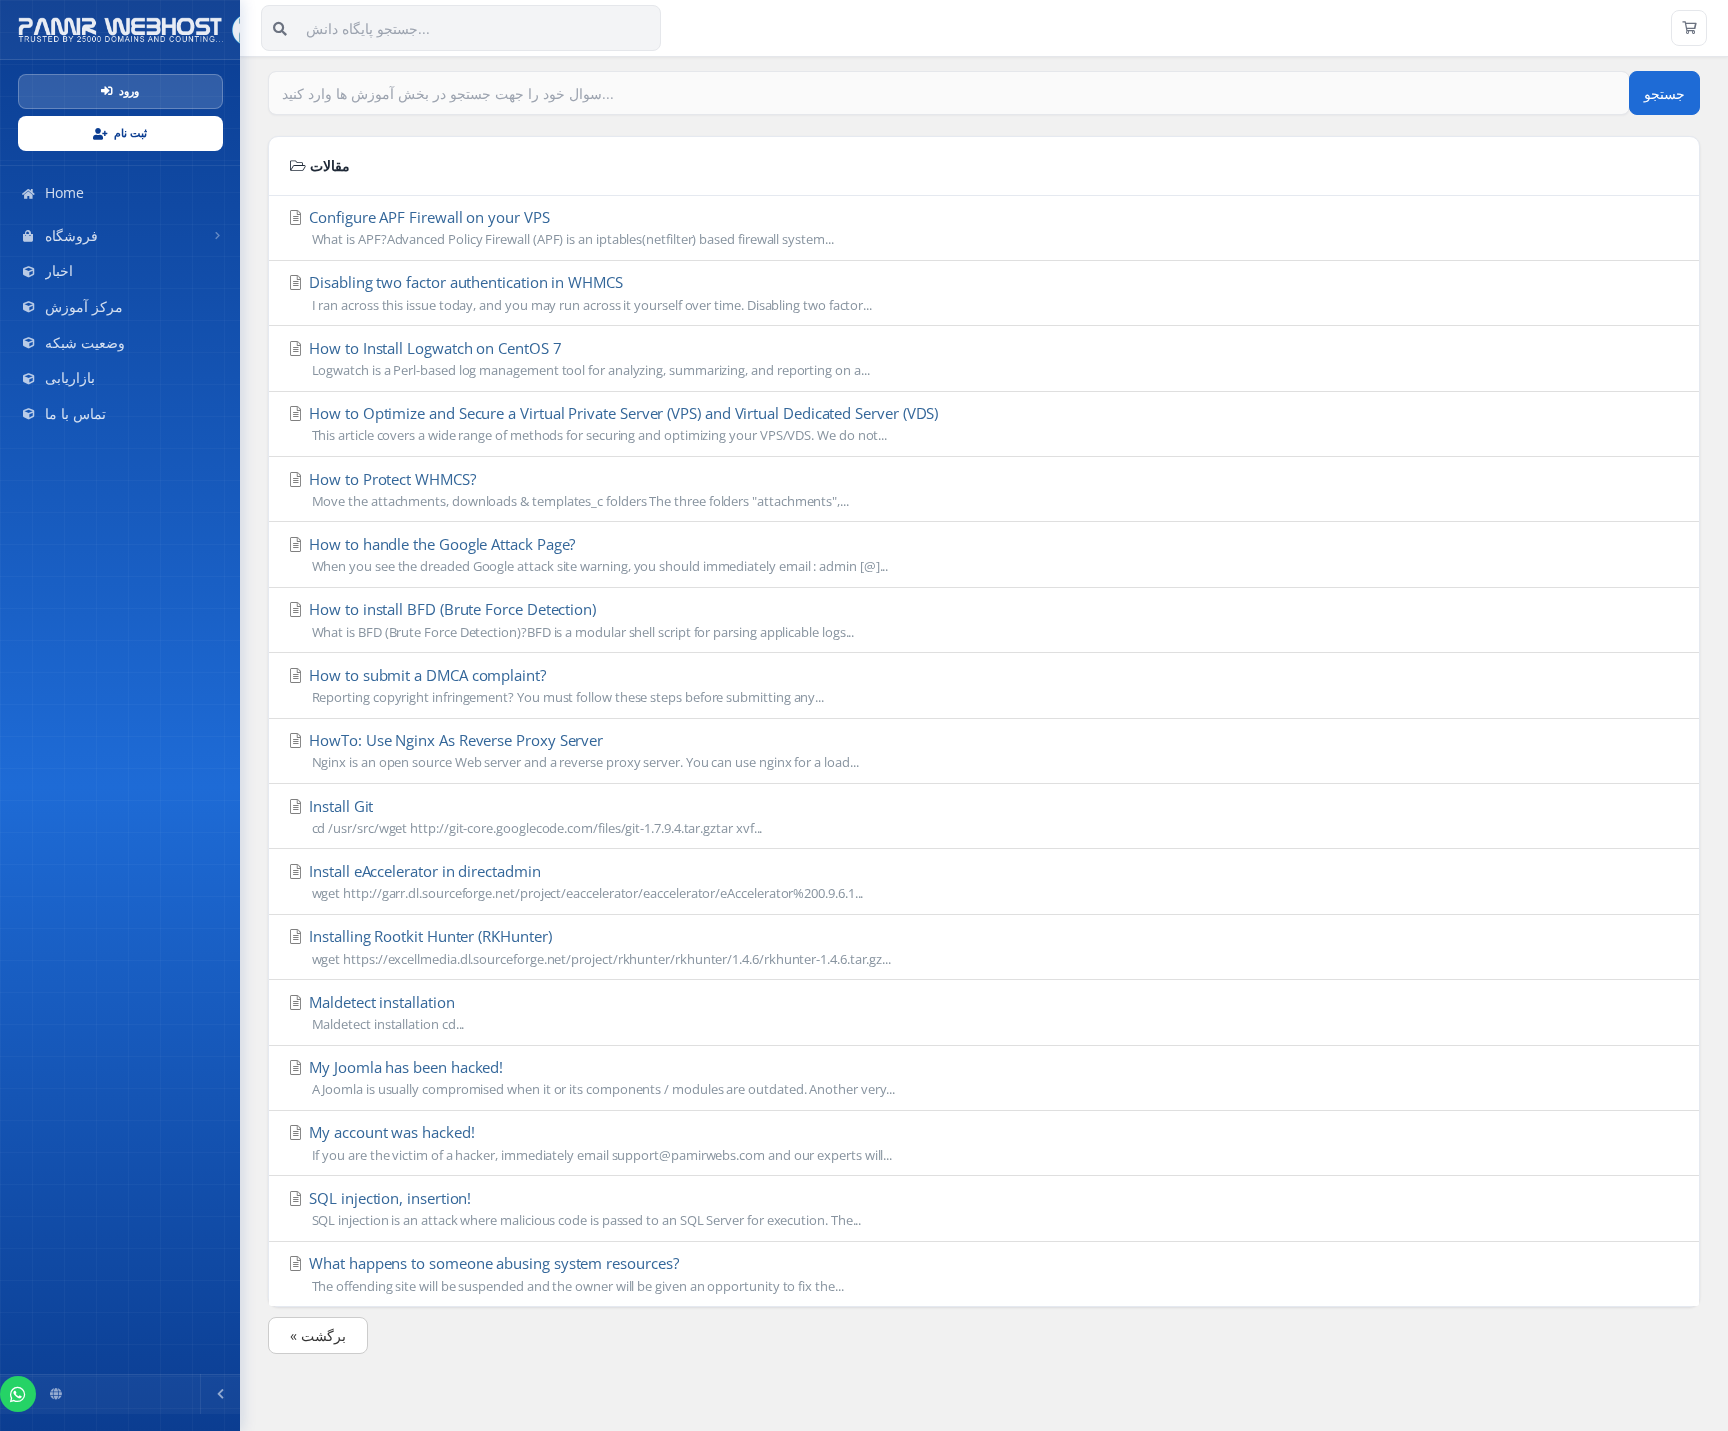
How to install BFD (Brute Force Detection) (579, 619)
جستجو (1664, 93)
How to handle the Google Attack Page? (596, 554)
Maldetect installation (384, 1012)
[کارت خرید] (1689, 28)
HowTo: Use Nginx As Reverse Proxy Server (581, 750)
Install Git (533, 816)
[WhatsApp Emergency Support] (18, 1394)
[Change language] (56, 1394)
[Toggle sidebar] (220, 1394)
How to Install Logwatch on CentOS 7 (587, 358)
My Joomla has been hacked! (600, 1077)
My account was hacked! (598, 1142)
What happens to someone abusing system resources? (574, 1273)
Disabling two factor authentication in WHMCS (588, 292)
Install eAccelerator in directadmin (584, 881)
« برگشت (318, 1335)
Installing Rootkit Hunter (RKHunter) (598, 946)
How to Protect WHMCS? (577, 489)
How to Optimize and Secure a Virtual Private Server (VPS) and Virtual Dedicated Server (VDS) (621, 423)
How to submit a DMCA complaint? (564, 685)
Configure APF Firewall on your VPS (569, 227)
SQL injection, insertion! (583, 1208)
